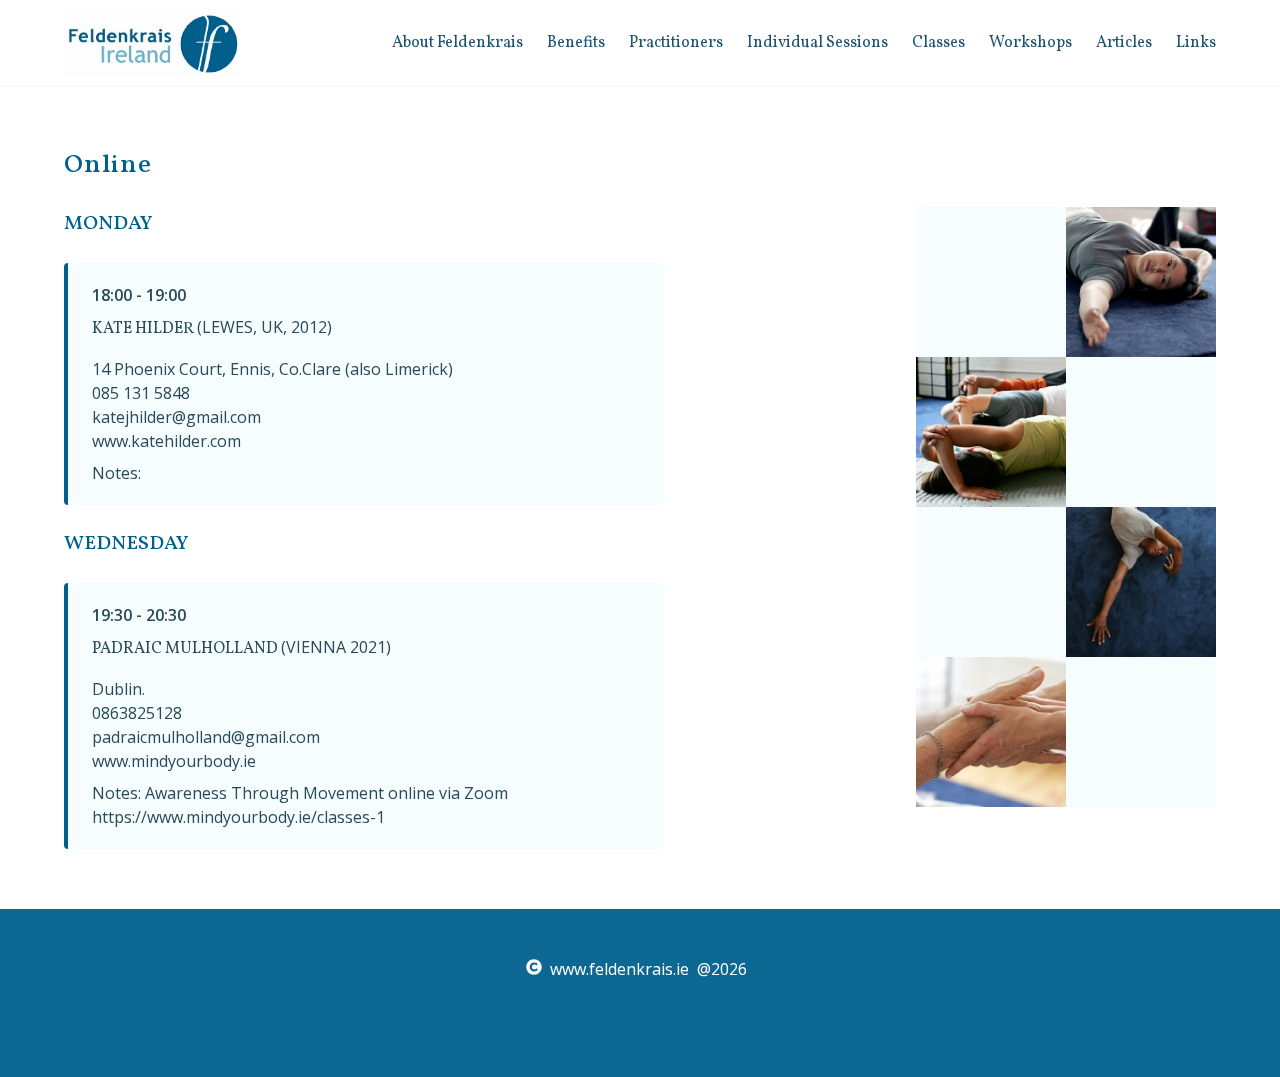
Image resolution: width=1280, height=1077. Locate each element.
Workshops (1030, 43)
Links (1196, 43)
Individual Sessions (817, 43)
